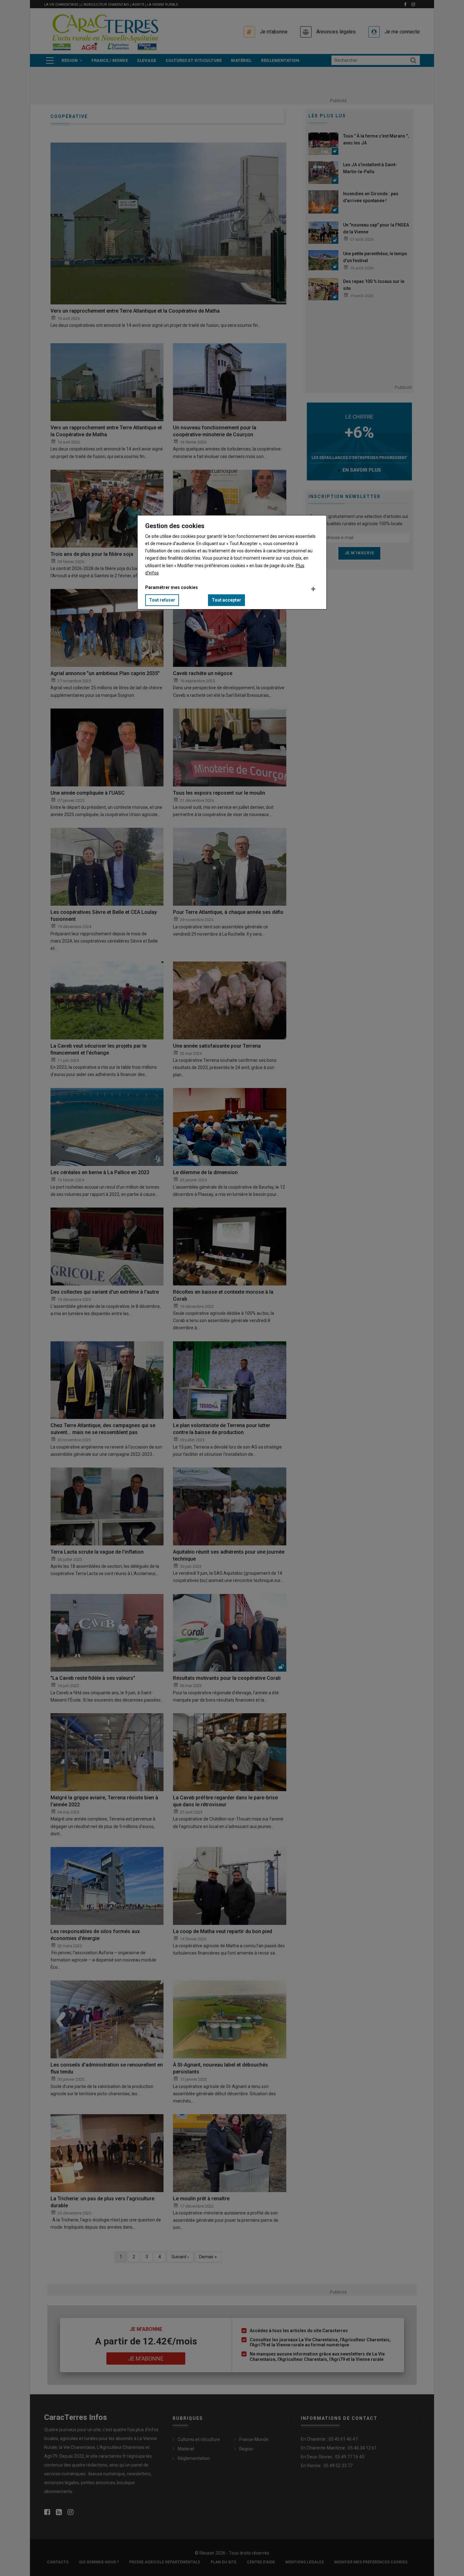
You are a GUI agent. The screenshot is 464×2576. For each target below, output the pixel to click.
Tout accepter (226, 600)
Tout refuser (162, 600)
